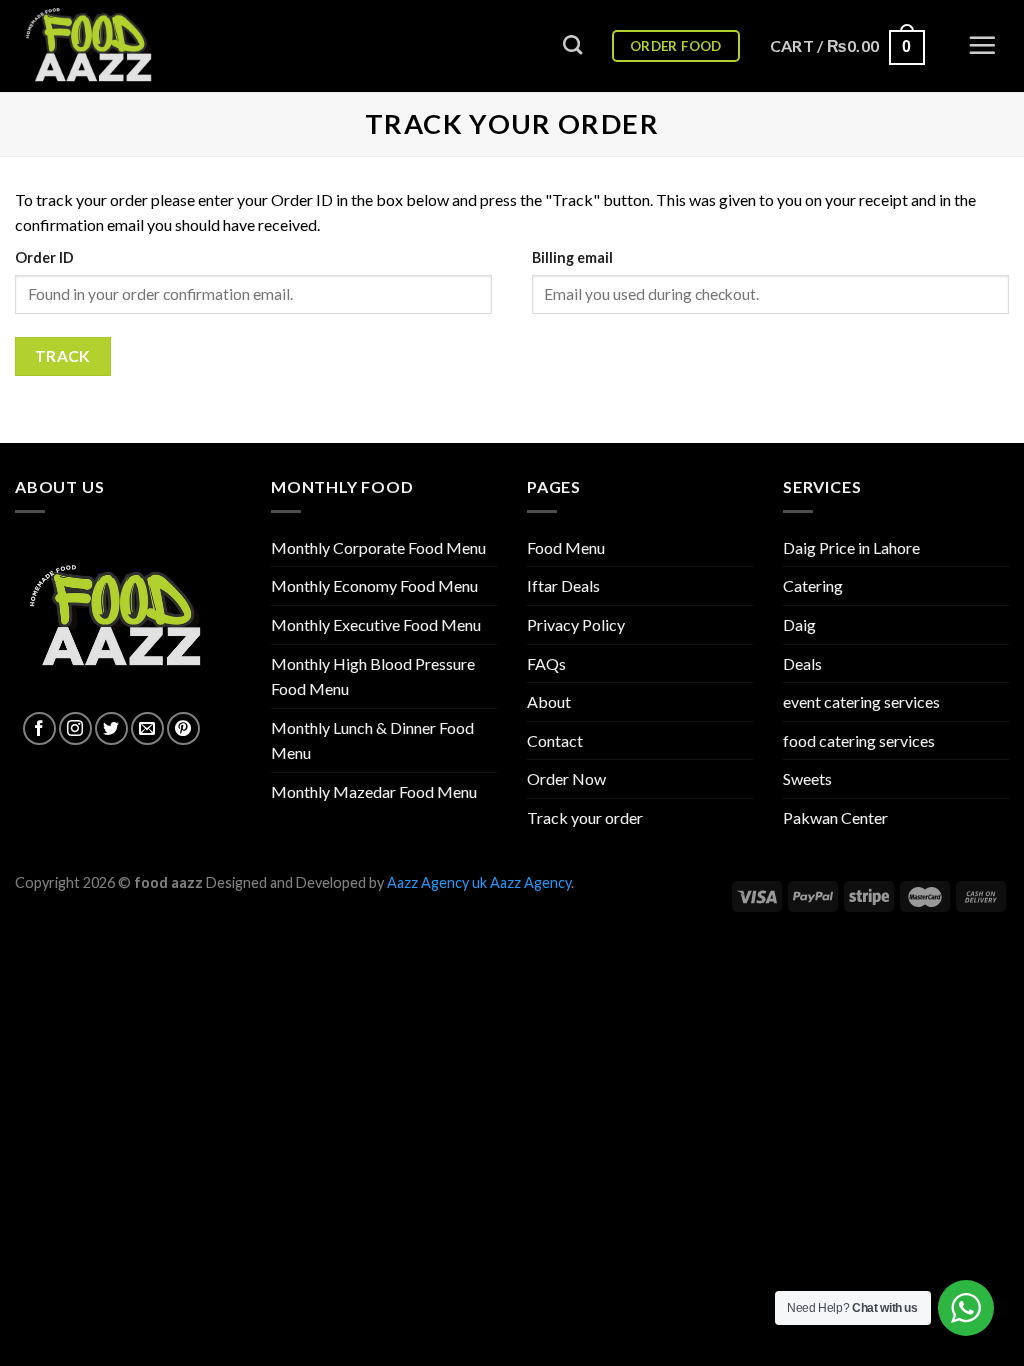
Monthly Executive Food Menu (376, 624)
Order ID (44, 257)
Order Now (566, 778)
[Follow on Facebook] (39, 728)
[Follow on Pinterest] (183, 728)
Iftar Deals (563, 585)
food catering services (859, 740)
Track (63, 356)
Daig (799, 624)
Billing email (572, 257)
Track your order (585, 817)
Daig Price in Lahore (851, 547)
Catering (813, 585)
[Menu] (982, 45)
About (549, 701)
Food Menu (566, 547)
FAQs (546, 663)
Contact (555, 740)
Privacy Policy (576, 624)
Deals (802, 663)
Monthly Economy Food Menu (374, 585)
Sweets (807, 778)
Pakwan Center (835, 817)
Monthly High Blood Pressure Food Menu (373, 676)
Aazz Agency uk (437, 882)
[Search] (572, 44)
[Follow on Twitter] (111, 728)
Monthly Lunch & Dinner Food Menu (372, 740)
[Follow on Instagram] (75, 728)
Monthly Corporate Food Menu (378, 547)
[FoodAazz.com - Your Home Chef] (115, 46)
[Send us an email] (147, 728)
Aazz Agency (530, 882)
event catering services (861, 701)
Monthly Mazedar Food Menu (374, 791)
